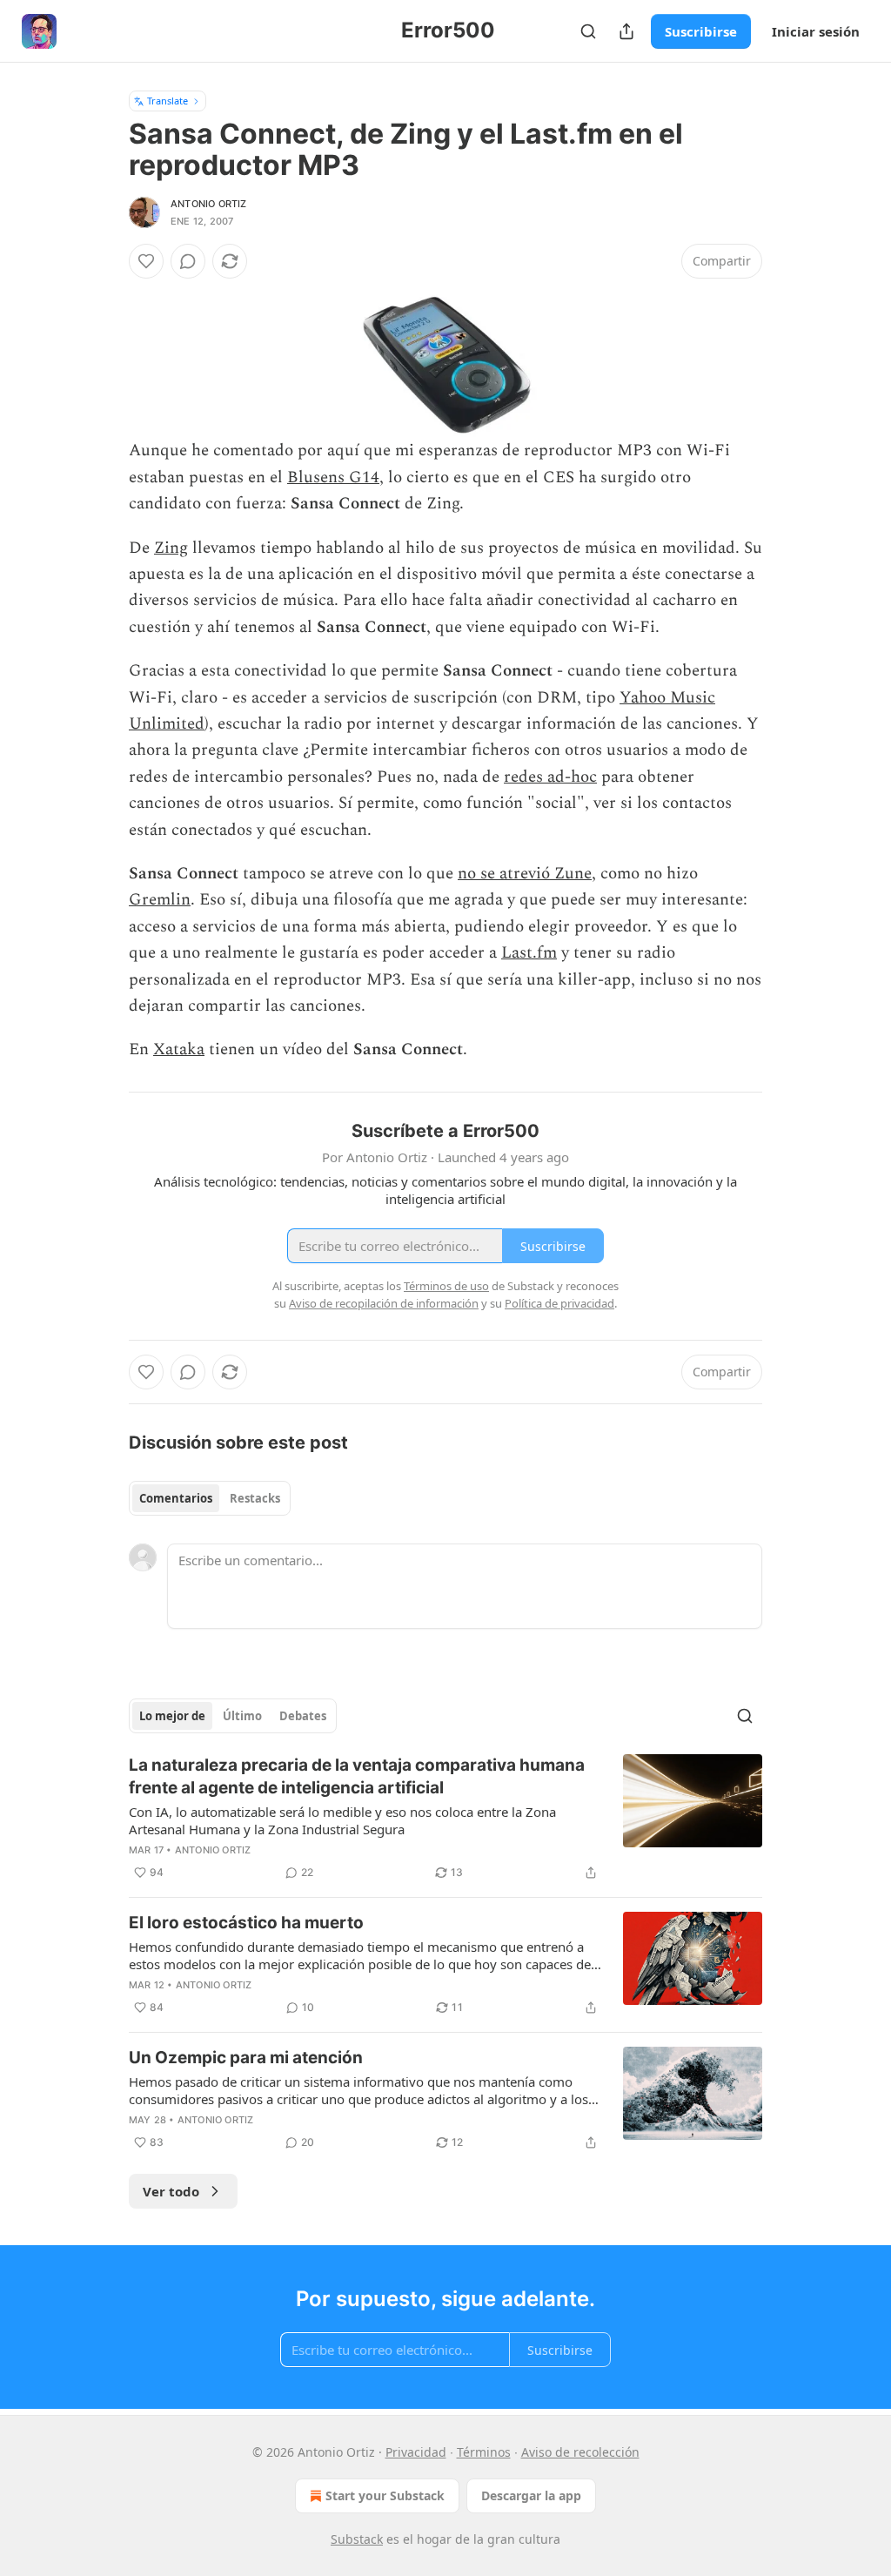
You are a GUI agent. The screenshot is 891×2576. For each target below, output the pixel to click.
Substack (357, 2539)
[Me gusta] (146, 261)
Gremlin (160, 900)
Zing (171, 548)
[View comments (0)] (188, 261)
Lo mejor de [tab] (172, 1716)
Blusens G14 (333, 478)
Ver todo (171, 2191)
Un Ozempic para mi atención (246, 2058)
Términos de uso (446, 1286)
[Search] (588, 31)
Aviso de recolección (580, 2452)
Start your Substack (385, 2495)
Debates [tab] (303, 1716)
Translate (167, 101)
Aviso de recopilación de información (384, 1303)
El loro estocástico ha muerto (246, 1923)
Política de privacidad (559, 1303)
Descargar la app (531, 2495)
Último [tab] (242, 1716)
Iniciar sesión (816, 31)
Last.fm (529, 953)
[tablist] (210, 1498)
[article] (445, 1819)
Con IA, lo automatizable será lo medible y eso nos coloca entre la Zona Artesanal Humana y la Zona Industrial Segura (342, 1820)
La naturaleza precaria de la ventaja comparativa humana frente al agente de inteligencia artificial (357, 1776)
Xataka (179, 1049)
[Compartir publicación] (626, 31)
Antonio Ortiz (209, 204)
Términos (484, 2452)
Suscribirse (701, 31)
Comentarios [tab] (176, 1498)
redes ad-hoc (550, 777)
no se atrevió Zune (525, 874)
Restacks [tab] (255, 1498)
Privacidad (416, 2452)
